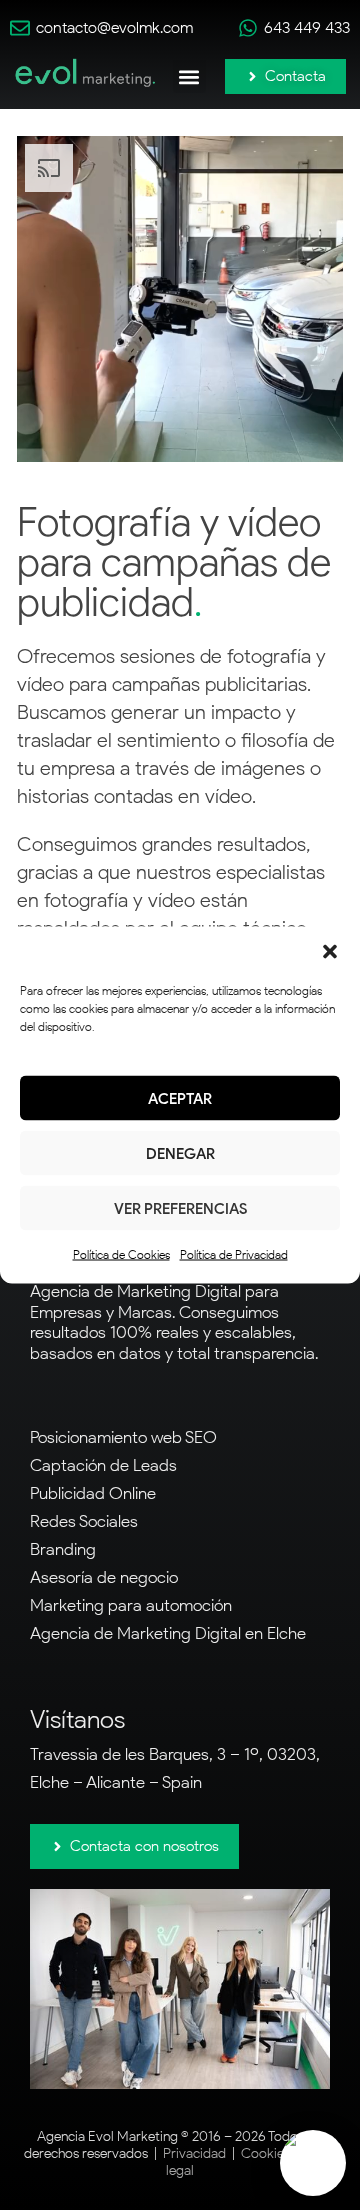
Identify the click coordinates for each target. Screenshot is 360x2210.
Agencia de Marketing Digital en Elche (168, 1633)
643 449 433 (307, 27)
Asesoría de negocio (104, 1577)
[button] (330, 952)
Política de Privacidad (234, 1254)
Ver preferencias (180, 1208)
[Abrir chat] (313, 2163)
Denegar (180, 1153)
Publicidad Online (93, 1493)
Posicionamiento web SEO (123, 1437)
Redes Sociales (84, 1521)
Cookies (265, 2153)
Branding (63, 1549)
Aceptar (180, 1098)
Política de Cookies (121, 1254)
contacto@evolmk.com (114, 27)
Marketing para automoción (131, 1605)
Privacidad (194, 2153)
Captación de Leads (103, 1465)
